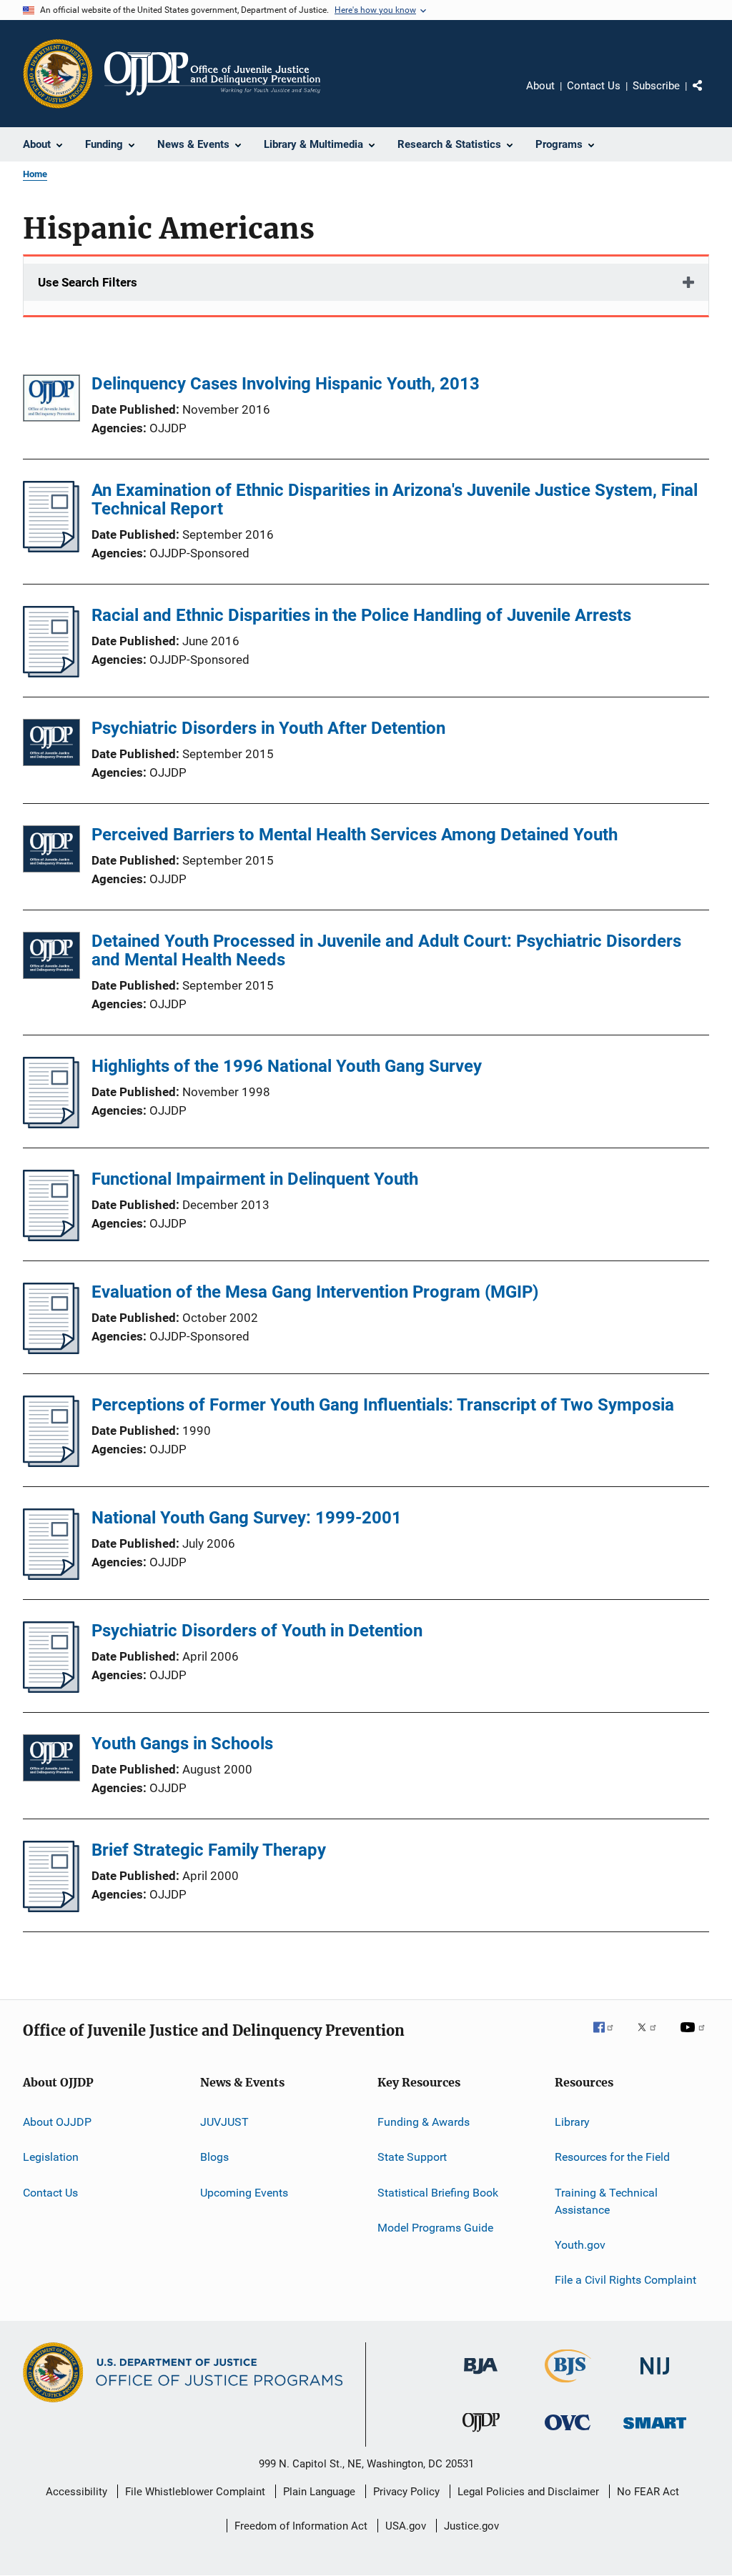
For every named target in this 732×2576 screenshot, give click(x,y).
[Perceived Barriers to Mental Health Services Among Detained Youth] (51, 851)
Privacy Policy (406, 2492)
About (540, 86)
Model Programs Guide (435, 2228)
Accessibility (76, 2492)
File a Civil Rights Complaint (625, 2280)
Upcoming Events (244, 2193)
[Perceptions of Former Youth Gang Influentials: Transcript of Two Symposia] (51, 1463)
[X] (652, 2037)
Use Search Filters (88, 282)
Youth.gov (580, 2245)
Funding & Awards (424, 2122)
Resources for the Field (612, 2157)
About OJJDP (57, 2122)
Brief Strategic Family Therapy (209, 1850)
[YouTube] (695, 2037)
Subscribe (656, 86)
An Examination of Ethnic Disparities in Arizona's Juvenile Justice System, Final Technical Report (395, 499)
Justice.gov (471, 2526)
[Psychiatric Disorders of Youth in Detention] (51, 1689)
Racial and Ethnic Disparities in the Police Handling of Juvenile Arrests (361, 615)
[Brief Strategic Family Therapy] (51, 1908)
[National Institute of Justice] (655, 2377)
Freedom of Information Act (301, 2526)
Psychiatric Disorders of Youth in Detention (257, 1631)
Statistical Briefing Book (438, 2193)
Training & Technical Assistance (606, 2201)
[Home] (212, 74)
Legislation (51, 2157)
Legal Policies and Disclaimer (528, 2492)
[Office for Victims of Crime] (568, 2433)
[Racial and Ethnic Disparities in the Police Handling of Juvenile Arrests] (51, 673)
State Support (412, 2157)
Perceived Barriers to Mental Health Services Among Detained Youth (355, 835)
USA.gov (406, 2526)
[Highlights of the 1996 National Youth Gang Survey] (51, 1124)
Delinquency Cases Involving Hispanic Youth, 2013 (286, 384)
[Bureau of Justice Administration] (481, 2377)
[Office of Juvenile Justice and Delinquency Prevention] (481, 2435)
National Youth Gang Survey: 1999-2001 (247, 1518)
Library (572, 2122)
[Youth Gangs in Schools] (51, 1760)
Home (35, 174)
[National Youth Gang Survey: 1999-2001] (51, 1576)
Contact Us (594, 86)
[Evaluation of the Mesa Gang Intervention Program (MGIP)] (51, 1350)
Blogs (214, 2157)
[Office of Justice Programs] (58, 74)
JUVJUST (224, 2122)
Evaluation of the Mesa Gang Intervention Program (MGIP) (315, 1292)
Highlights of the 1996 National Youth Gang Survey (287, 1066)
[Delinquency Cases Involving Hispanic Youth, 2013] (51, 401)
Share (709, 96)
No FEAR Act (648, 2492)
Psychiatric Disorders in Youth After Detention (268, 728)
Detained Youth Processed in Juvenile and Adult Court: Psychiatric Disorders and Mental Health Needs (386, 950)
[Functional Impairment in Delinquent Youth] (51, 1237)
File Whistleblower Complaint (195, 2492)
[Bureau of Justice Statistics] (568, 2385)
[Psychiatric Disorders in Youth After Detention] (51, 745)
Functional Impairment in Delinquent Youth (255, 1179)
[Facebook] (609, 2037)
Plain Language (319, 2492)
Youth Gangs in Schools (182, 1744)
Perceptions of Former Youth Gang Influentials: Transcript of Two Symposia (383, 1405)
